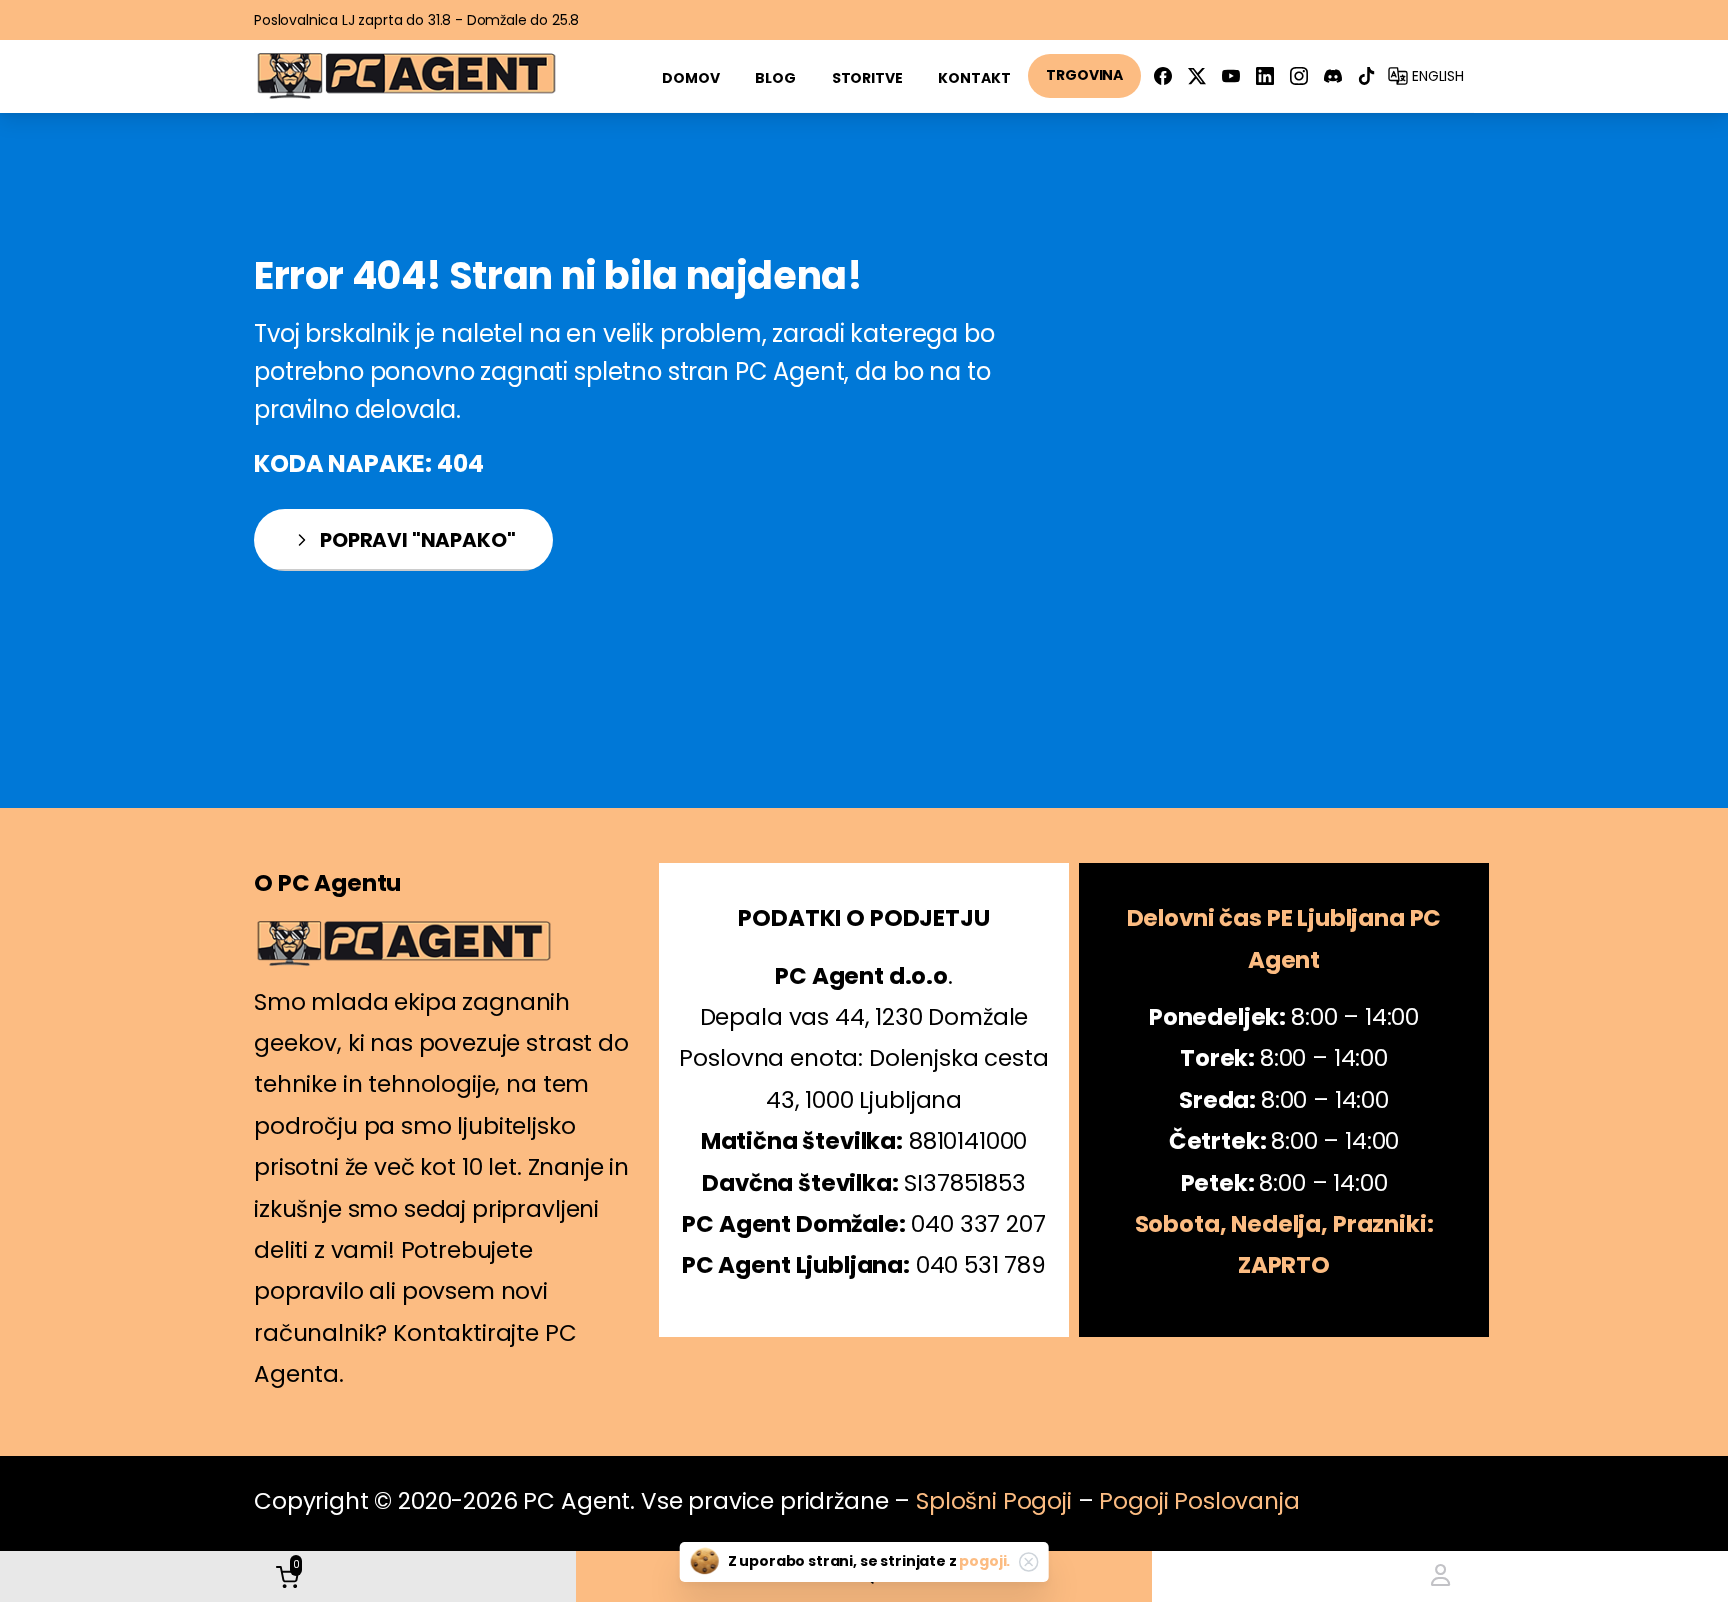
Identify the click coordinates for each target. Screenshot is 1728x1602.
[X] (1197, 76)
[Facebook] (1163, 76)
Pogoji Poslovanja (1199, 1501)
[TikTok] (1367, 76)
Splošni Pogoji (994, 1501)
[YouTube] (1231, 76)
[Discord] (1333, 76)
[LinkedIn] (1265, 76)
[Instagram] (1299, 76)
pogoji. (984, 1561)
